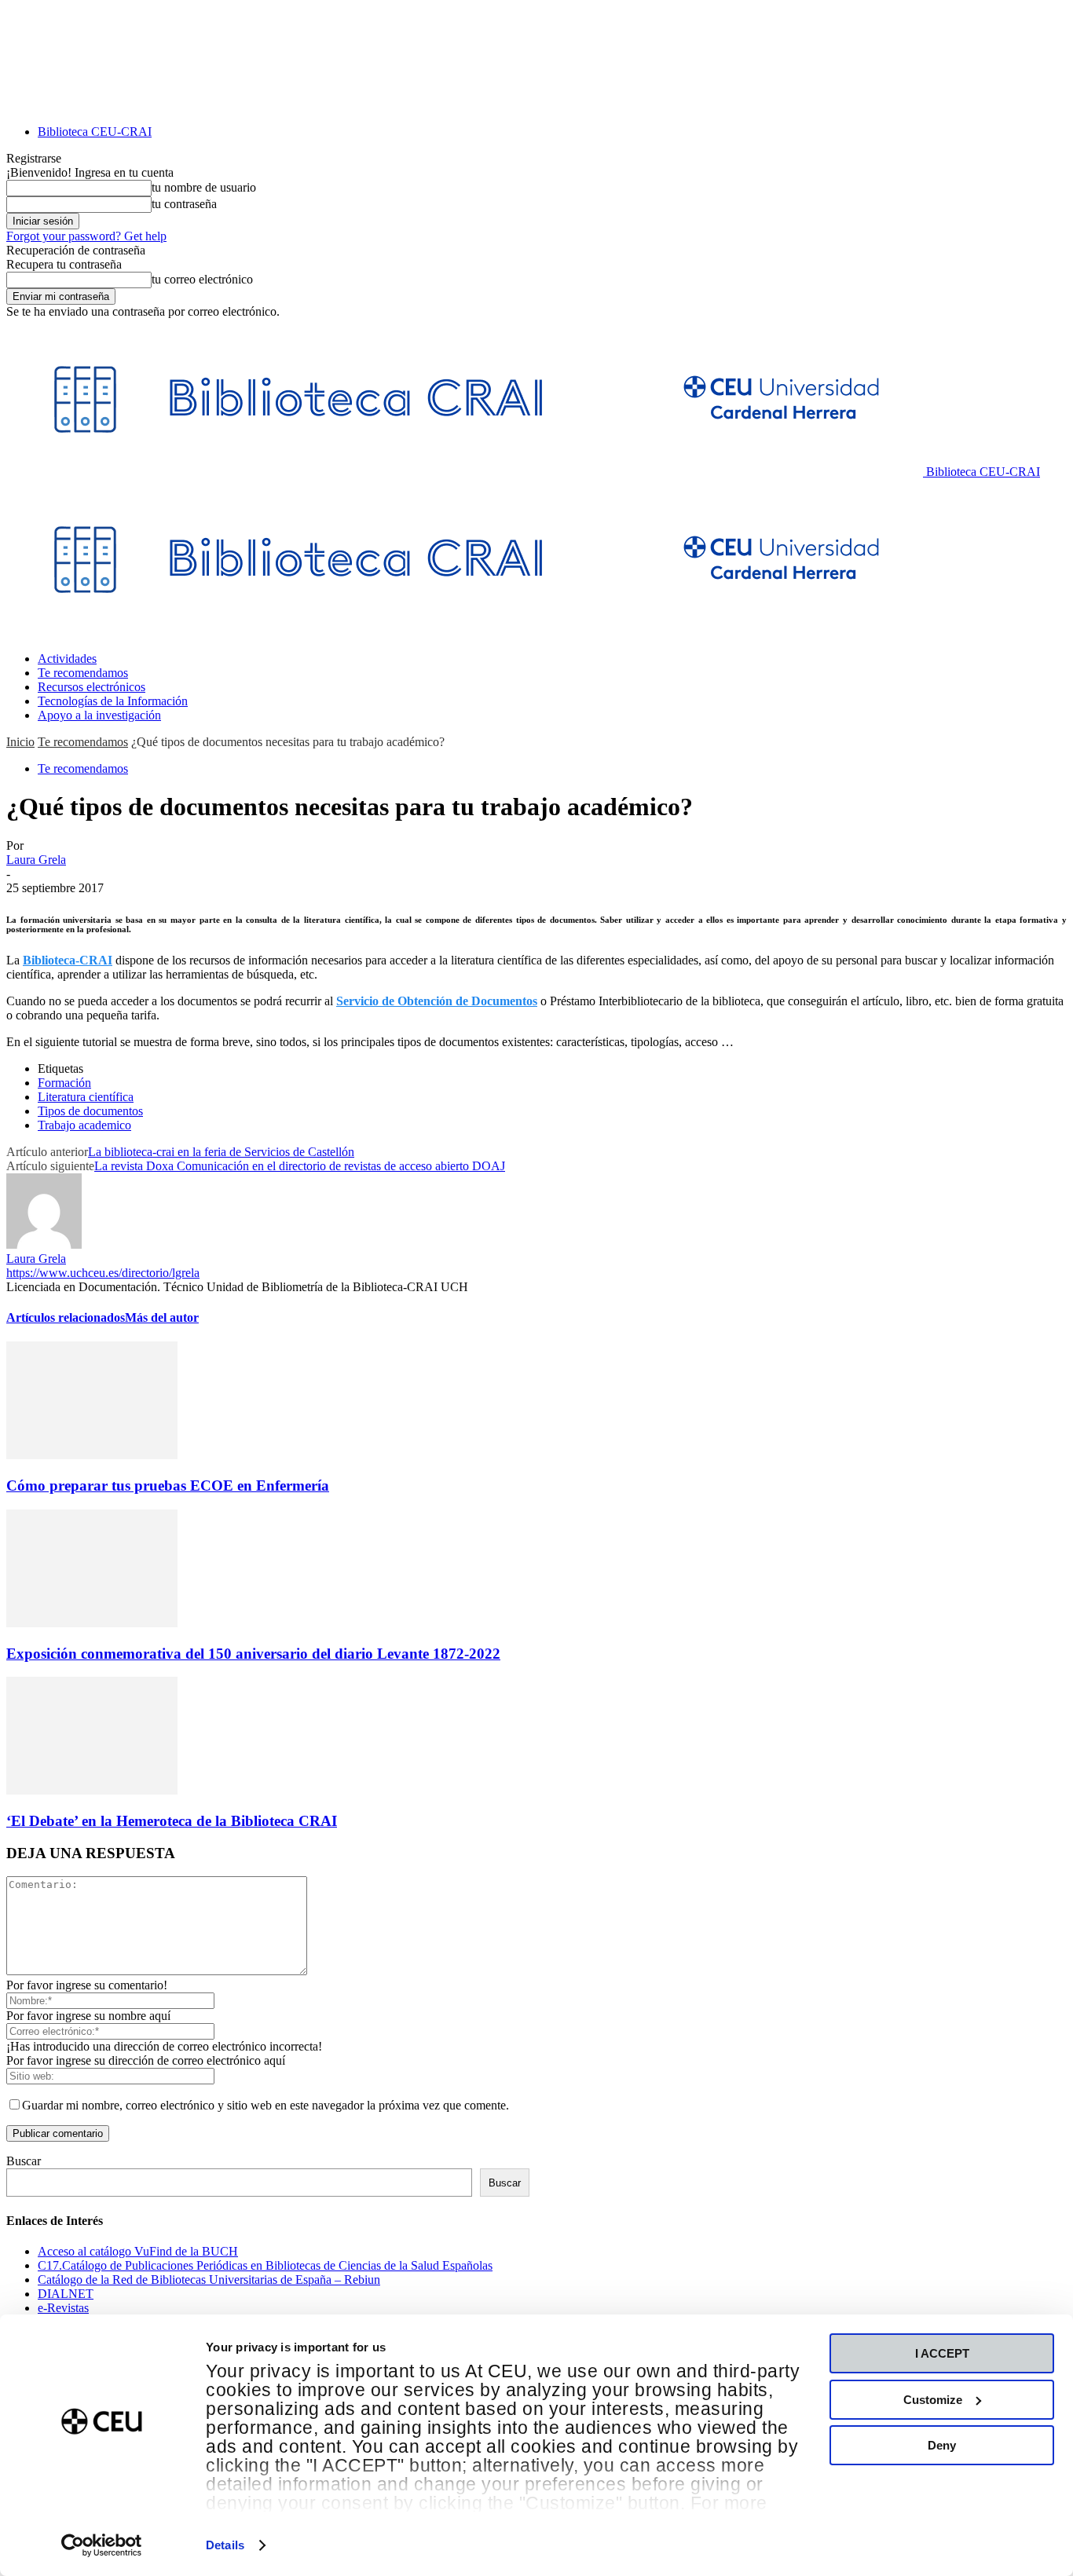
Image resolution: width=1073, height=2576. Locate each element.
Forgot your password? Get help (86, 236)
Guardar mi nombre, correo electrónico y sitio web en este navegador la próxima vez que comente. (266, 2105)
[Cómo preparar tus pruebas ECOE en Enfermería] (92, 1455)
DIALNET (66, 2294)
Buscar (24, 2161)
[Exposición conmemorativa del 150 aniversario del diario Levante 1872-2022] (92, 1623)
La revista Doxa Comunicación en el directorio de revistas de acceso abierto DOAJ (300, 1166)
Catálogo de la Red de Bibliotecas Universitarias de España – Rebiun (209, 2280)
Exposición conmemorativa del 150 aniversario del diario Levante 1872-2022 (253, 1654)
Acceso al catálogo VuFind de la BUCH (138, 2251)
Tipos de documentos (90, 1111)
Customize (933, 2400)
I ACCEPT (942, 2353)
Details (225, 2545)
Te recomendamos (83, 673)
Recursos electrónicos (92, 687)
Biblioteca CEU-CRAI (95, 132)
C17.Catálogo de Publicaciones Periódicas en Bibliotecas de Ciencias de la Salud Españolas (265, 2265)
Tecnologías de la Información (113, 701)
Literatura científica (86, 1097)
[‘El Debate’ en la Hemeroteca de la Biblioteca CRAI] (92, 1790)
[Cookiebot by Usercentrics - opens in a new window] (102, 2545)
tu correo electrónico (202, 279)
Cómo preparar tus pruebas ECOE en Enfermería (168, 1486)
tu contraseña (184, 204)
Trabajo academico (84, 1125)
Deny (942, 2445)
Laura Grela (36, 860)
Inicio (20, 742)
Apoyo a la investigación (99, 715)
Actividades (67, 659)
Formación (64, 1083)
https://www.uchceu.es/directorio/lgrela (103, 1273)
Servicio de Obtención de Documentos (437, 1001)
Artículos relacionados (66, 1317)
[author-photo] (44, 1244)
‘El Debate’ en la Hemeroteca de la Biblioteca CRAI (172, 1821)
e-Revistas (63, 2308)
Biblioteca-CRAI (68, 960)
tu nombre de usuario (204, 187)
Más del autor (162, 1317)
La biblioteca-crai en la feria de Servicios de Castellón (221, 1152)
